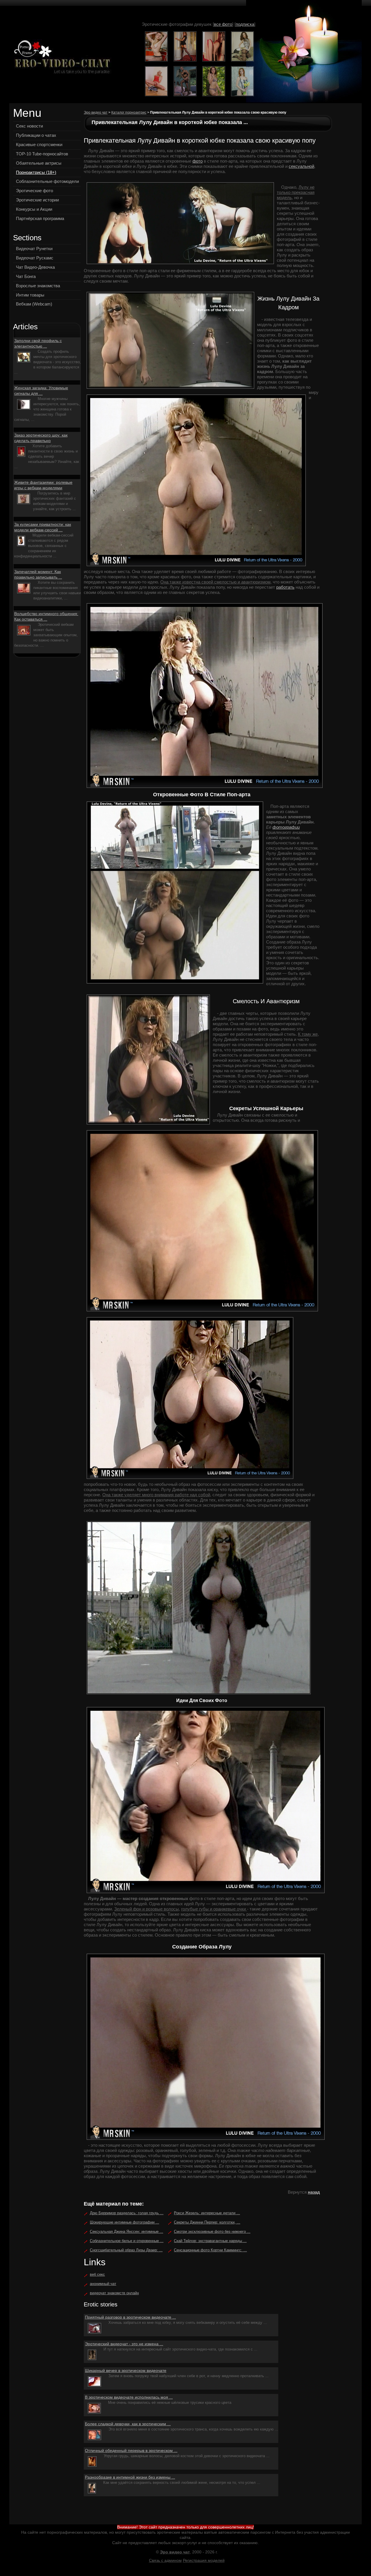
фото (198, 161)
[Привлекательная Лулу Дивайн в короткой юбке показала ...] (61, 58)
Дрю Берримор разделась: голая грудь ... (127, 2213)
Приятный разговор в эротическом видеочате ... (130, 2317)
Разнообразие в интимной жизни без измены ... (130, 2477)
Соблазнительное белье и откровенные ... (127, 2241)
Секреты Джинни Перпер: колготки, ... (207, 2222)
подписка (245, 24)
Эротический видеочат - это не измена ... (124, 2344)
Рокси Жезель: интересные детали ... (207, 2213)
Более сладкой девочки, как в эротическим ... (128, 2424)
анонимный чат (103, 2284)
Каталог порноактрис (129, 112)
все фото (223, 24)
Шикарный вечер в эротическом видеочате (126, 2370)
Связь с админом (165, 2560)
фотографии (286, 827)
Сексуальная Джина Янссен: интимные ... (127, 2231)
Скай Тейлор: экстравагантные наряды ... (210, 2241)
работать (285, 587)
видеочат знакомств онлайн (114, 2293)
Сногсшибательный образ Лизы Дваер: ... (126, 2250)
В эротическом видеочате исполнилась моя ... (129, 2397)
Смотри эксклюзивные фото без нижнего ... (212, 2231)
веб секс (97, 2274)
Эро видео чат (96, 112)
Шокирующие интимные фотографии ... (124, 2222)
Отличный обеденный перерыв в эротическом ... (131, 2450)
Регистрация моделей (204, 2560)
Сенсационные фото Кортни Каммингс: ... (210, 2250)
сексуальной (301, 166)
